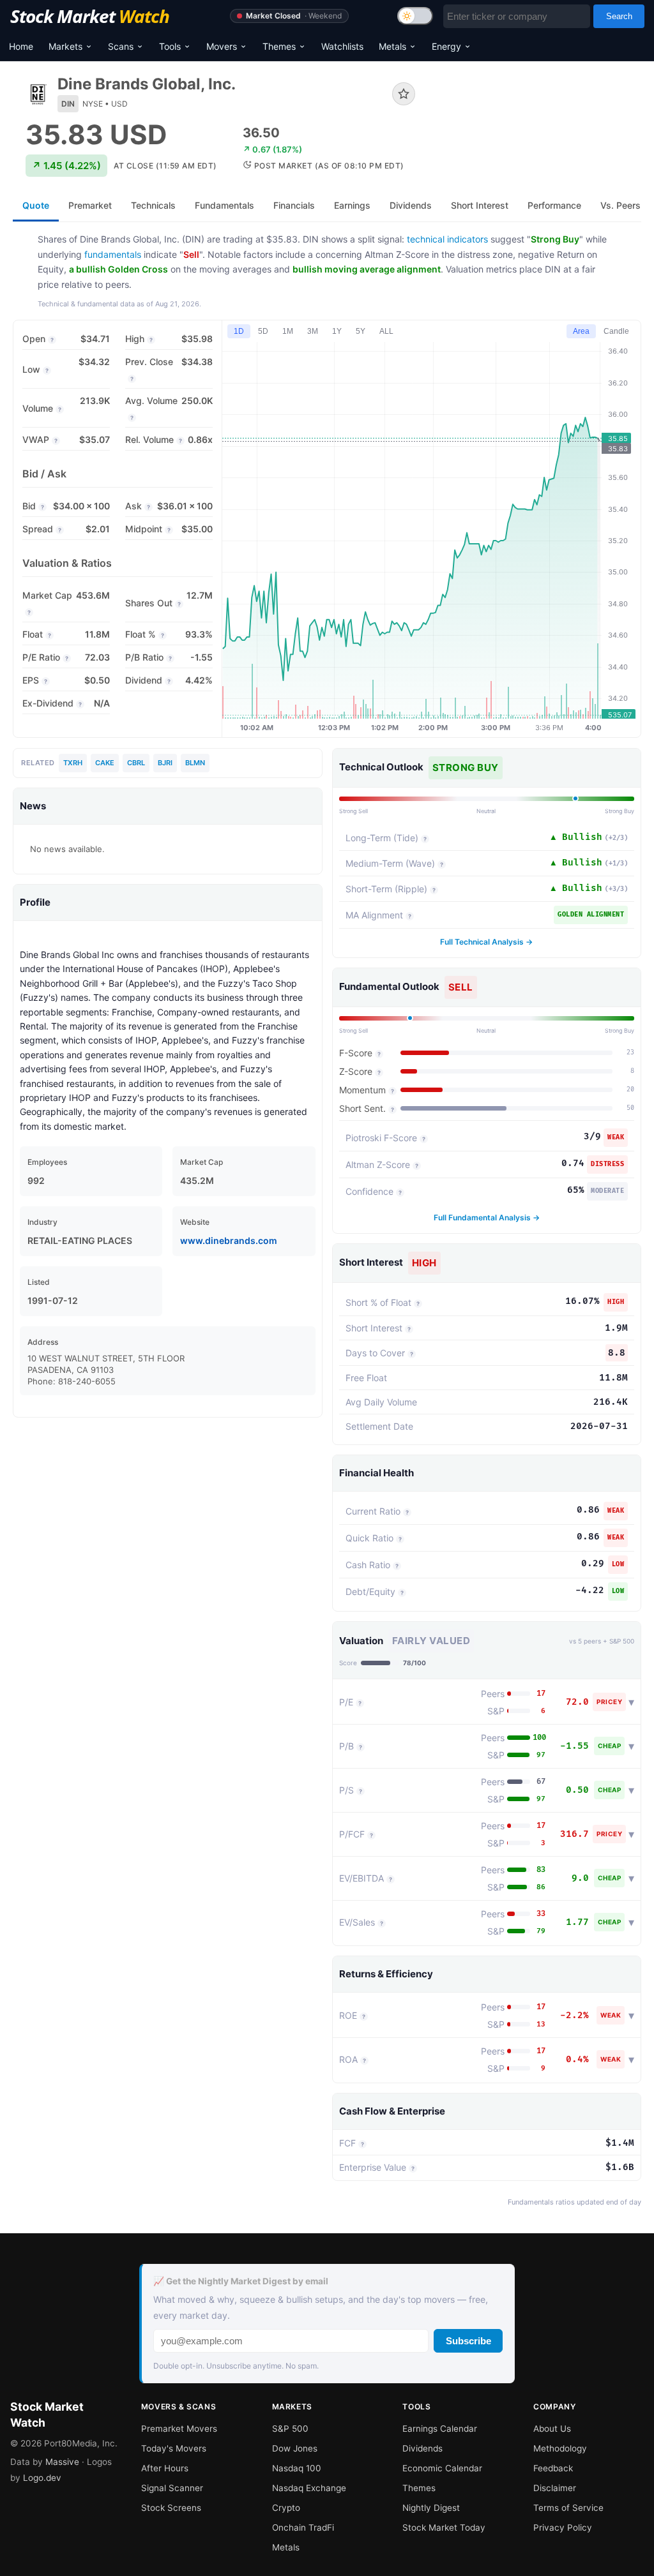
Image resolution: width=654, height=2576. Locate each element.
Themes (279, 46)
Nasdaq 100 (297, 2468)
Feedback (553, 2468)
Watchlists (342, 46)
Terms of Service (568, 2508)
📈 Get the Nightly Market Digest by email (241, 2281)
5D (263, 331)
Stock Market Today (444, 2527)
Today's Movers (174, 2448)
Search (619, 16)
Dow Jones (295, 2448)
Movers (222, 46)
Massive (62, 2462)
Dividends (422, 2448)
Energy (446, 46)
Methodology (560, 2448)
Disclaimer (555, 2488)
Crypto (286, 2508)
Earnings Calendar (440, 2429)
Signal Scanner (172, 2488)
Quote (36, 205)
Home (21, 46)
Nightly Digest (431, 2508)
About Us (552, 2429)
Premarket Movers (179, 2429)
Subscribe (468, 2341)
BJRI (165, 763)
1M (288, 331)
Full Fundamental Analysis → (487, 1217)
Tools (170, 46)
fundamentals (113, 254)
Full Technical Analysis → (486, 942)
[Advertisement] (538, 124)
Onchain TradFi (303, 2527)
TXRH (73, 763)
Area (581, 331)
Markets (65, 46)
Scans (121, 46)
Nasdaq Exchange (309, 2488)
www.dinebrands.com (229, 1240)
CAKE (105, 763)
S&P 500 (290, 2429)
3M (313, 331)
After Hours (165, 2468)
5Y (361, 331)
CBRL (136, 763)
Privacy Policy (563, 2527)
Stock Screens (171, 2508)
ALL (386, 331)
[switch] (415, 16)
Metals (392, 46)
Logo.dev (42, 2478)
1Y (337, 331)
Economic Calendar (442, 2468)
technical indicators (447, 239)
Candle (616, 331)
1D (239, 331)
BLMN (195, 763)
